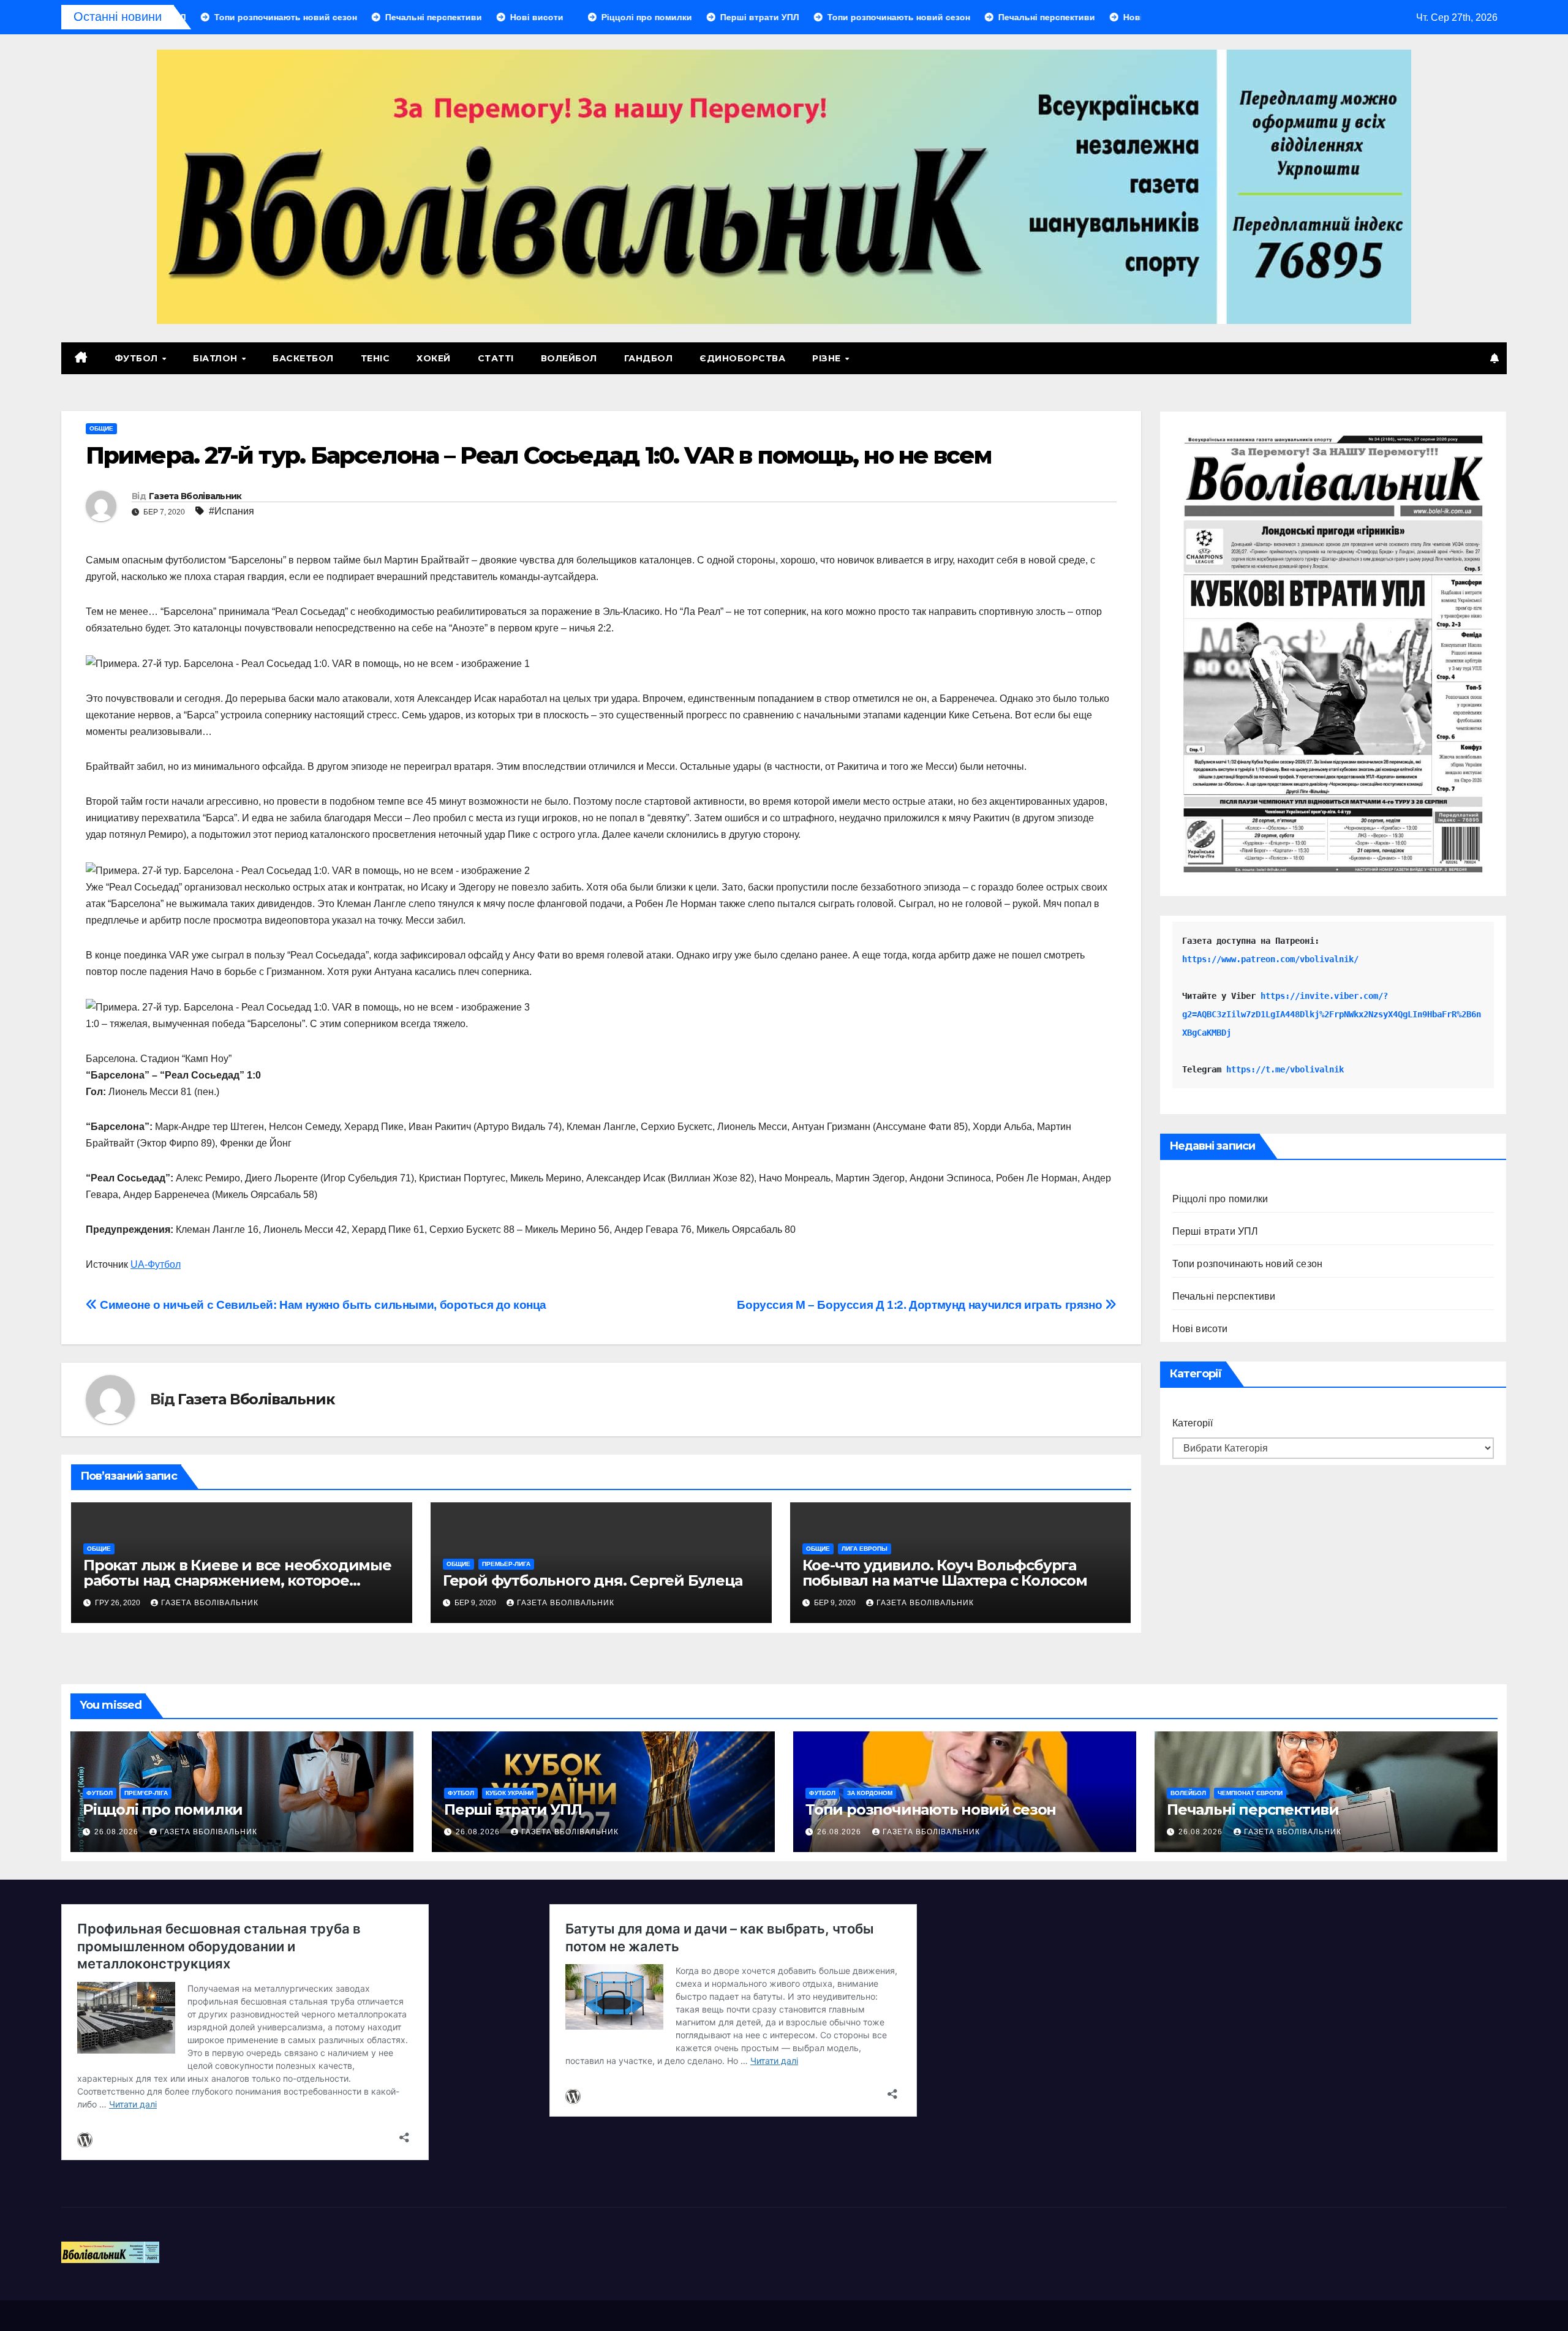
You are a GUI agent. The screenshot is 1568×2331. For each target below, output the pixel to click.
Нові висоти (1200, 1329)
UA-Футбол (156, 1264)
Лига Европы (865, 1549)
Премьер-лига (506, 1564)
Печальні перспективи (1224, 1296)
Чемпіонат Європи (1250, 1793)
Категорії (1193, 1423)
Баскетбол (303, 358)
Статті (496, 358)
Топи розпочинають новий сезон (1248, 1264)
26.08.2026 (118, 1832)
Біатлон (217, 358)
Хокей (434, 358)
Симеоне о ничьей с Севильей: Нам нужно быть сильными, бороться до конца (322, 1305)
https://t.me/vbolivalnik (1285, 1069)
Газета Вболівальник (195, 496)
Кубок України (510, 1793)
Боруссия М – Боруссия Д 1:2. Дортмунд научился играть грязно (921, 1305)
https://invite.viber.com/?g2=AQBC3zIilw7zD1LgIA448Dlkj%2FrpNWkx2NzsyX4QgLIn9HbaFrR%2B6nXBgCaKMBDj (1332, 1014)
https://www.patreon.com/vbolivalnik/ (1270, 959)
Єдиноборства (742, 358)
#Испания (232, 511)
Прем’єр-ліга (146, 1793)
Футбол (138, 358)
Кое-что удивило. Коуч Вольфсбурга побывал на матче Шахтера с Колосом (945, 1573)
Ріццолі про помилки (1220, 1199)
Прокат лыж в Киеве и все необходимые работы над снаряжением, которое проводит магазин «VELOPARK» (237, 1580)
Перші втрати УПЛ (1216, 1231)
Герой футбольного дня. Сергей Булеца (593, 1580)
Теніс (375, 358)
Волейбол (569, 358)
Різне (828, 358)
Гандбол (649, 358)
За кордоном (870, 1793)
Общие (101, 428)
